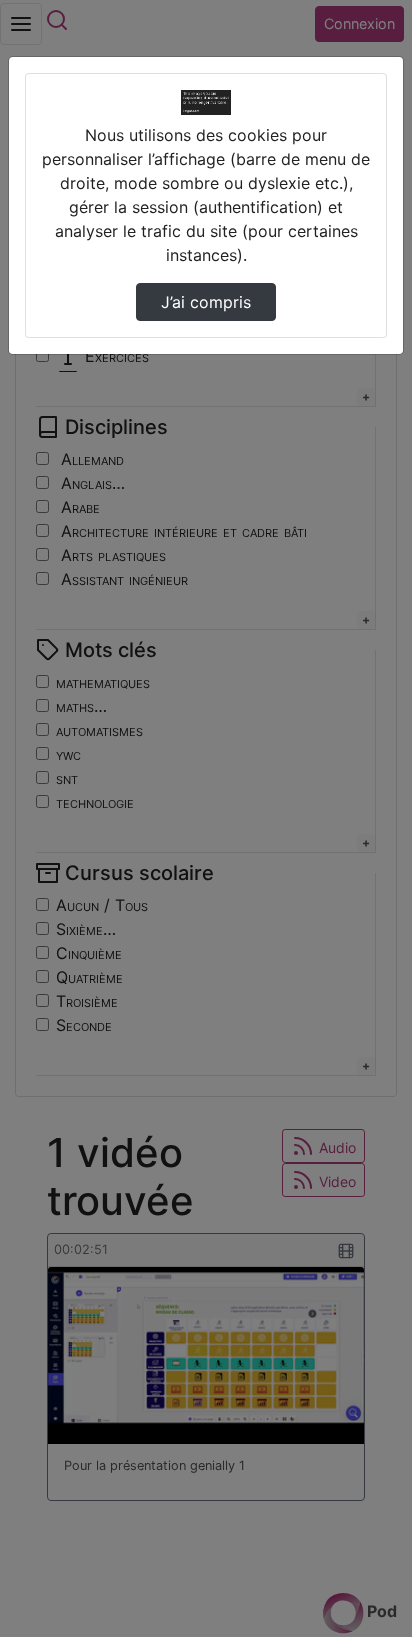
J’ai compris (206, 302)
